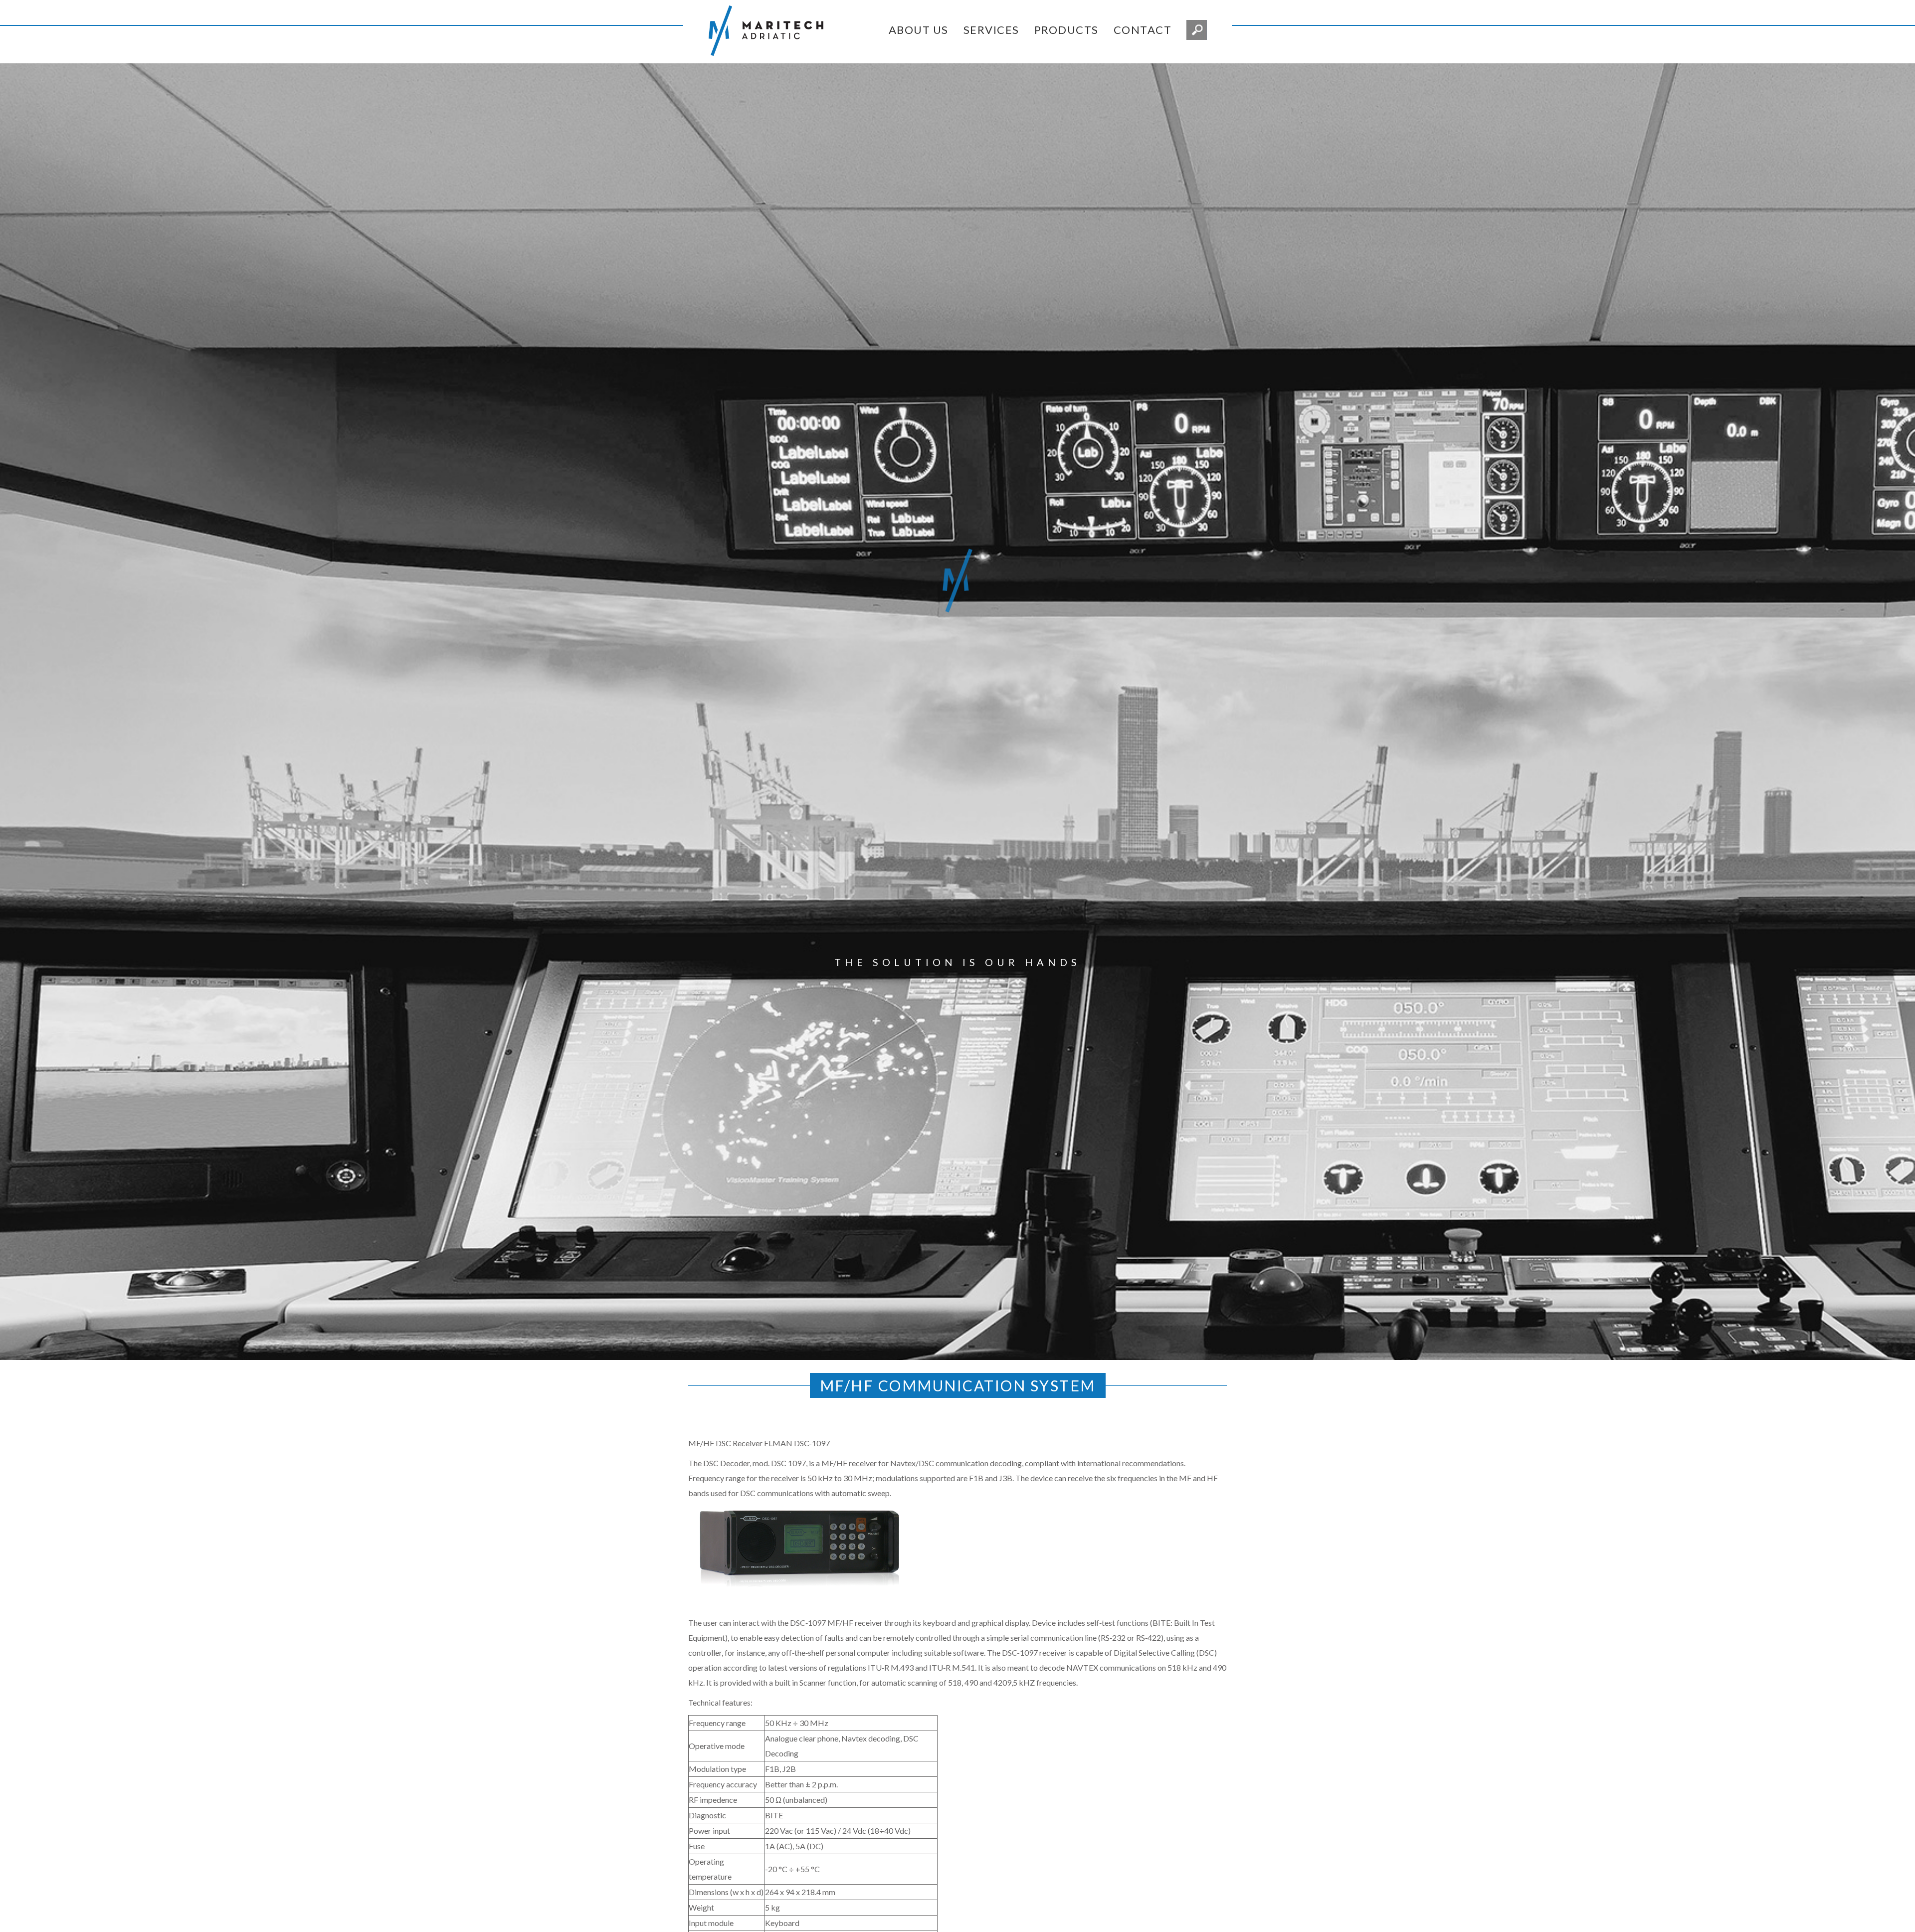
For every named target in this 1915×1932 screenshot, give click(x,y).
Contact (1143, 30)
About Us (919, 30)
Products (1066, 30)
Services (991, 30)
